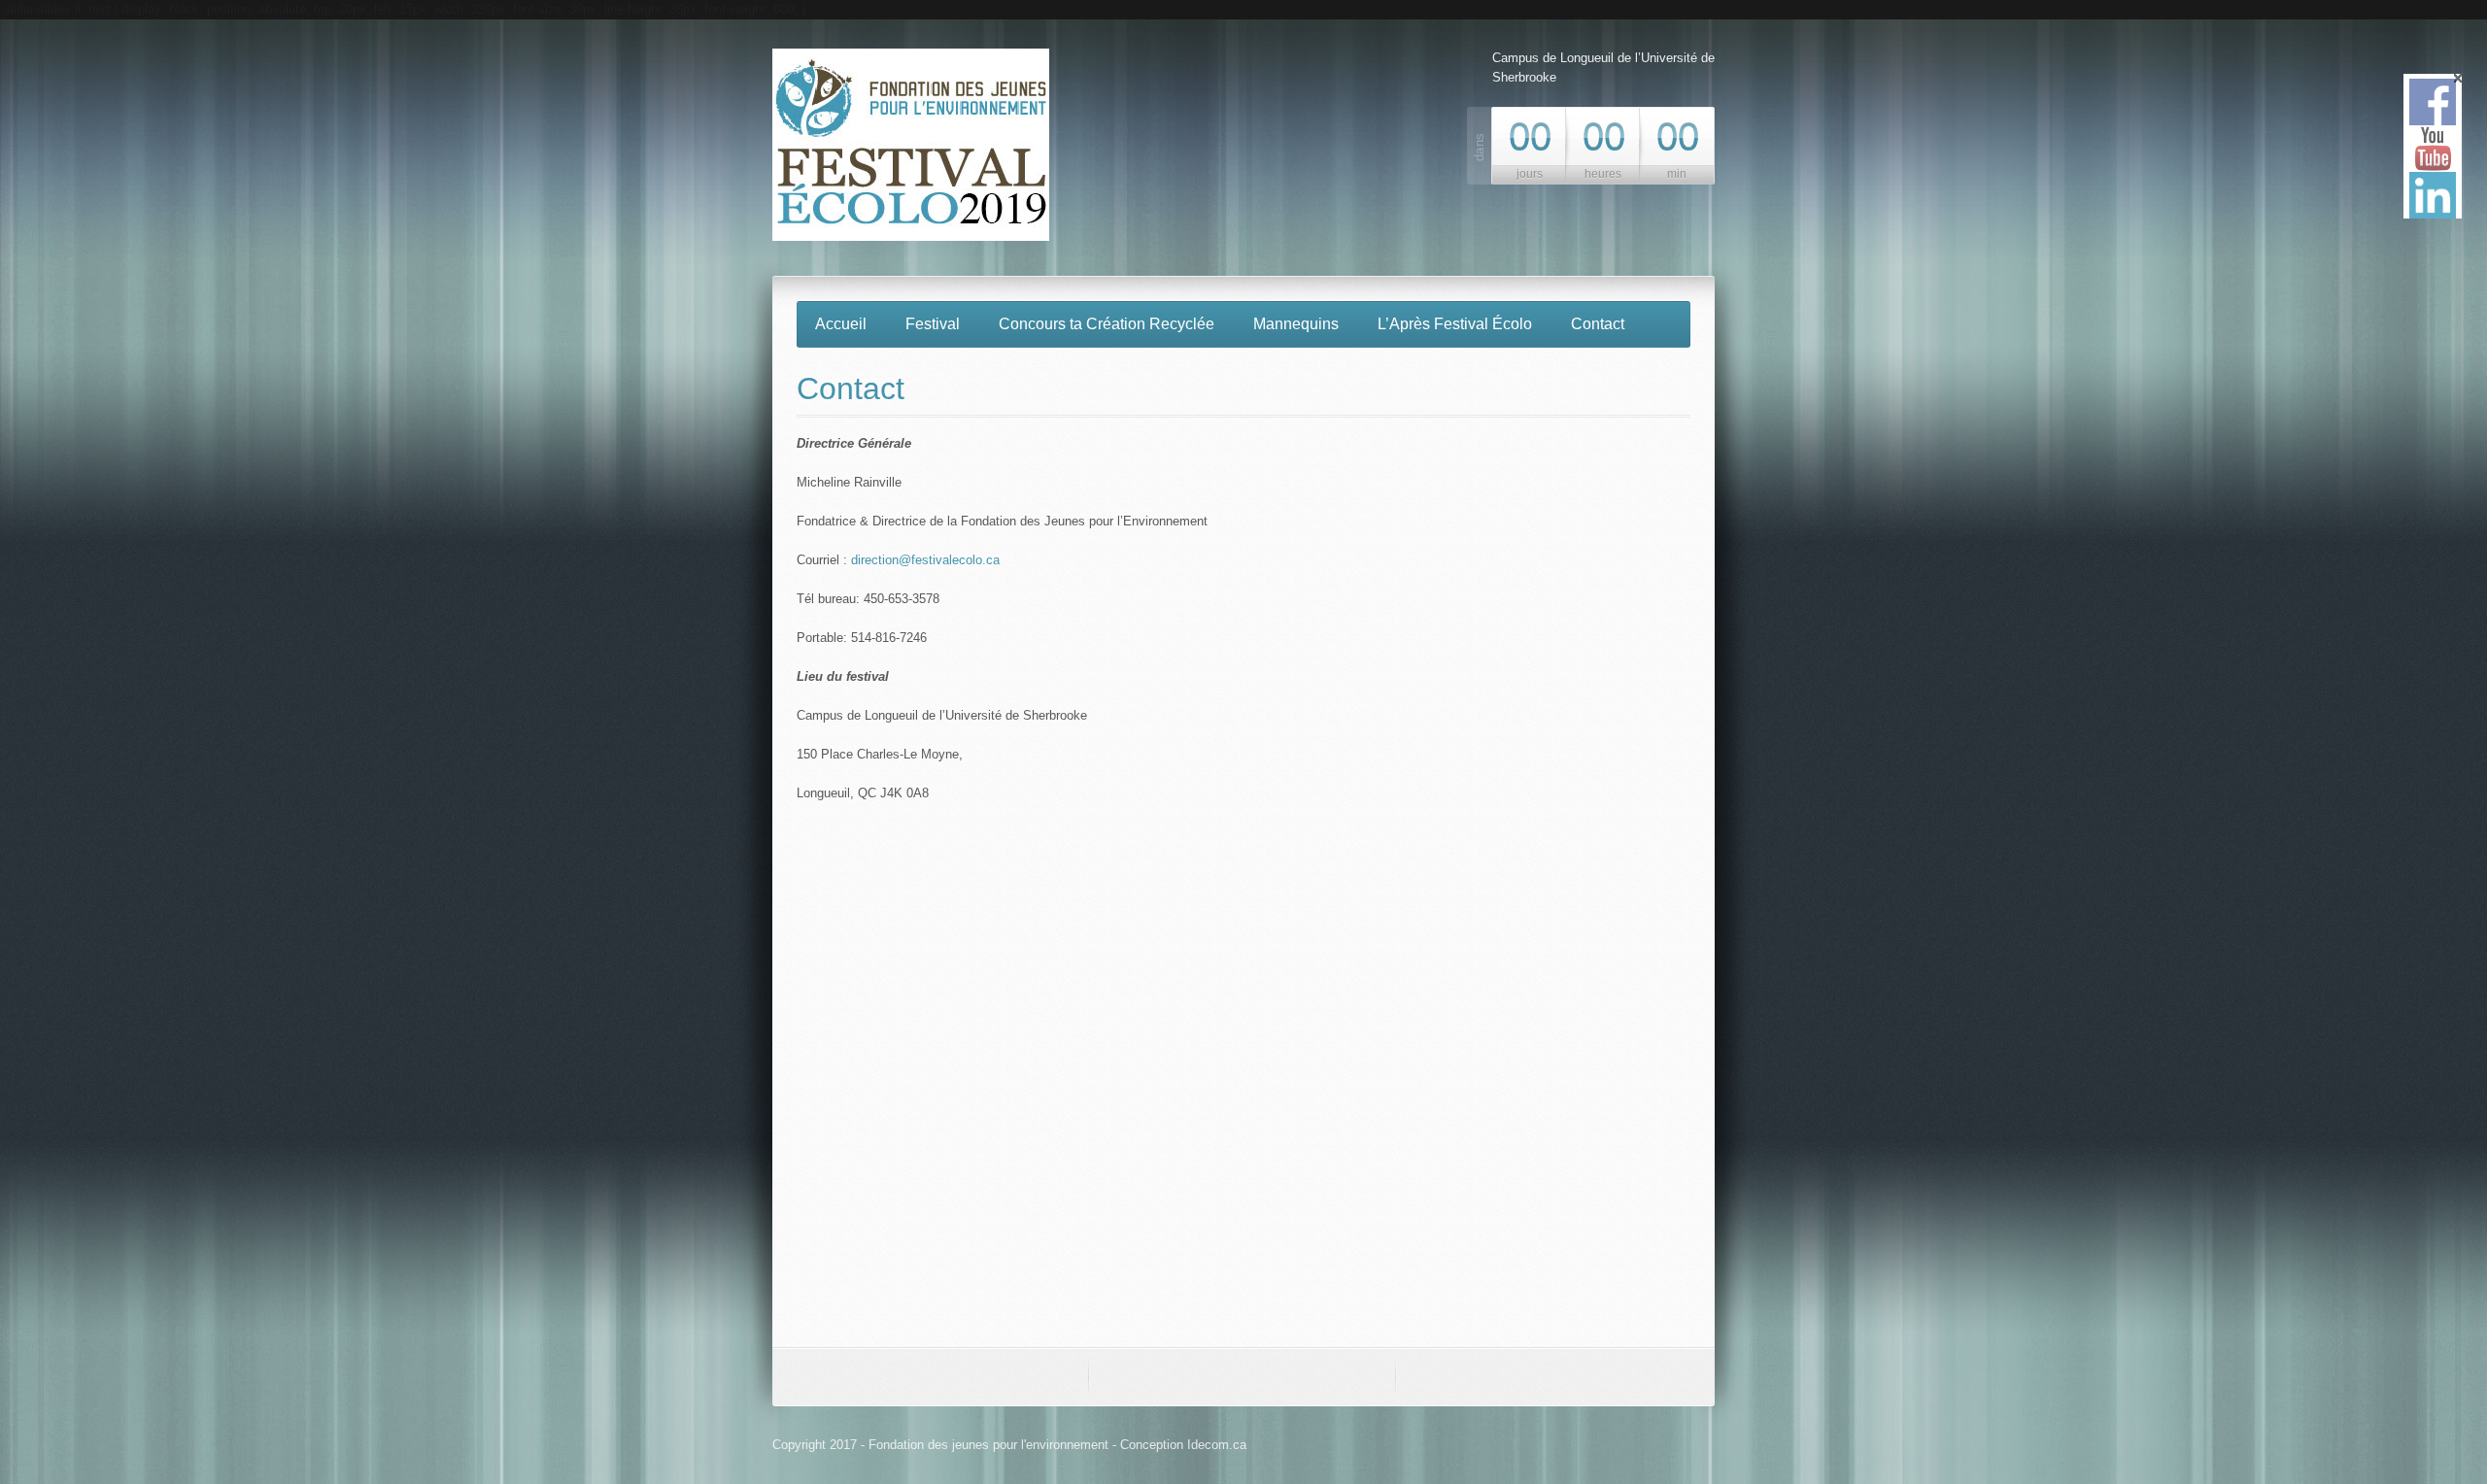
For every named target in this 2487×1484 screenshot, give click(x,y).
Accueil (841, 324)
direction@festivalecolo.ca (925, 560)
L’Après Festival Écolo (1455, 324)
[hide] (2458, 78)
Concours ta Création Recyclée (1107, 324)
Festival (933, 324)
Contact (1598, 324)
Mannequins (1296, 324)
